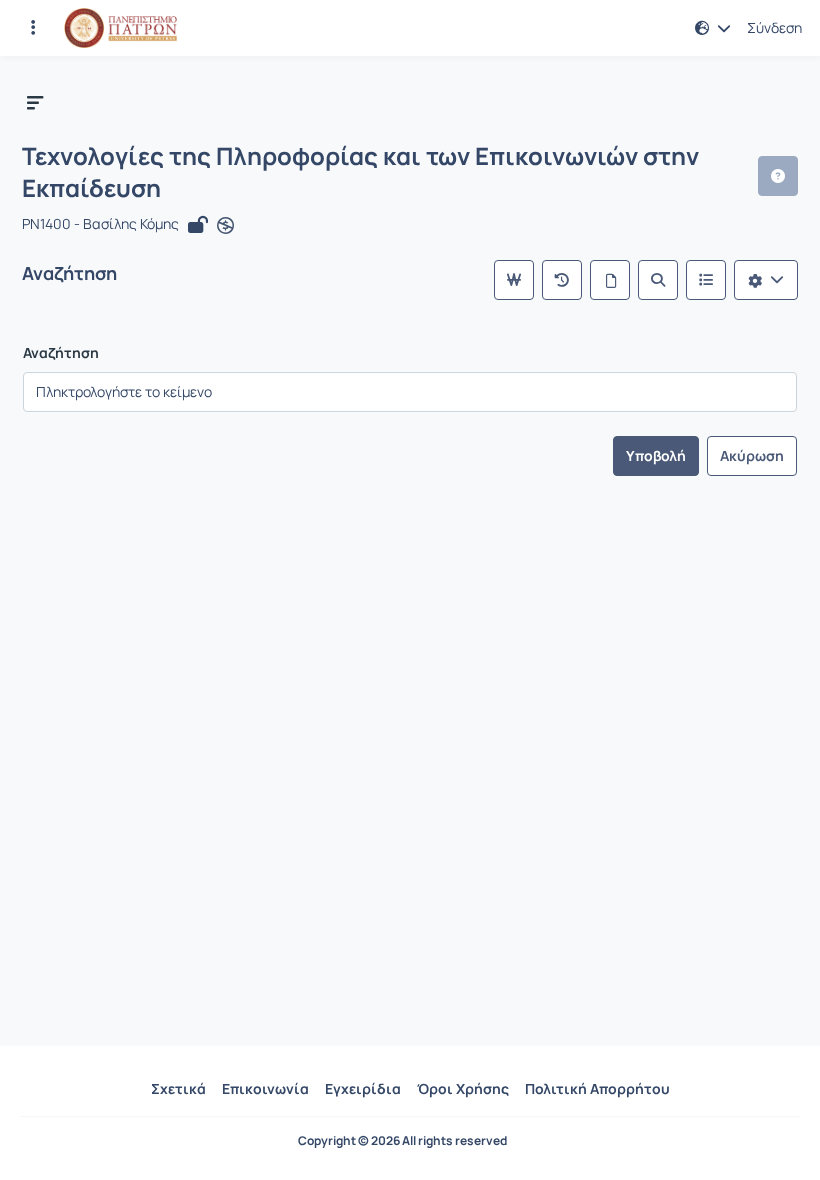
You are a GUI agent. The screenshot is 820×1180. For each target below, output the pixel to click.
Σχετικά (178, 1088)
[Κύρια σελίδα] (514, 280)
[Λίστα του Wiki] (706, 280)
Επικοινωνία (265, 1088)
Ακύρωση (752, 455)
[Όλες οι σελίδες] (610, 280)
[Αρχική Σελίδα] (120, 28)
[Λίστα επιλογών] (766, 280)
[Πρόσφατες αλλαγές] (562, 280)
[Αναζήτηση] (658, 280)
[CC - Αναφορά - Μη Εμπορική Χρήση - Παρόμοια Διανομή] (225, 225)
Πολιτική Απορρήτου (597, 1088)
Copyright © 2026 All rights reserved (402, 1141)
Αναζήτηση (61, 353)
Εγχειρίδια (363, 1088)
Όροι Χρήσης (463, 1088)
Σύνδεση (774, 28)
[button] (33, 28)
